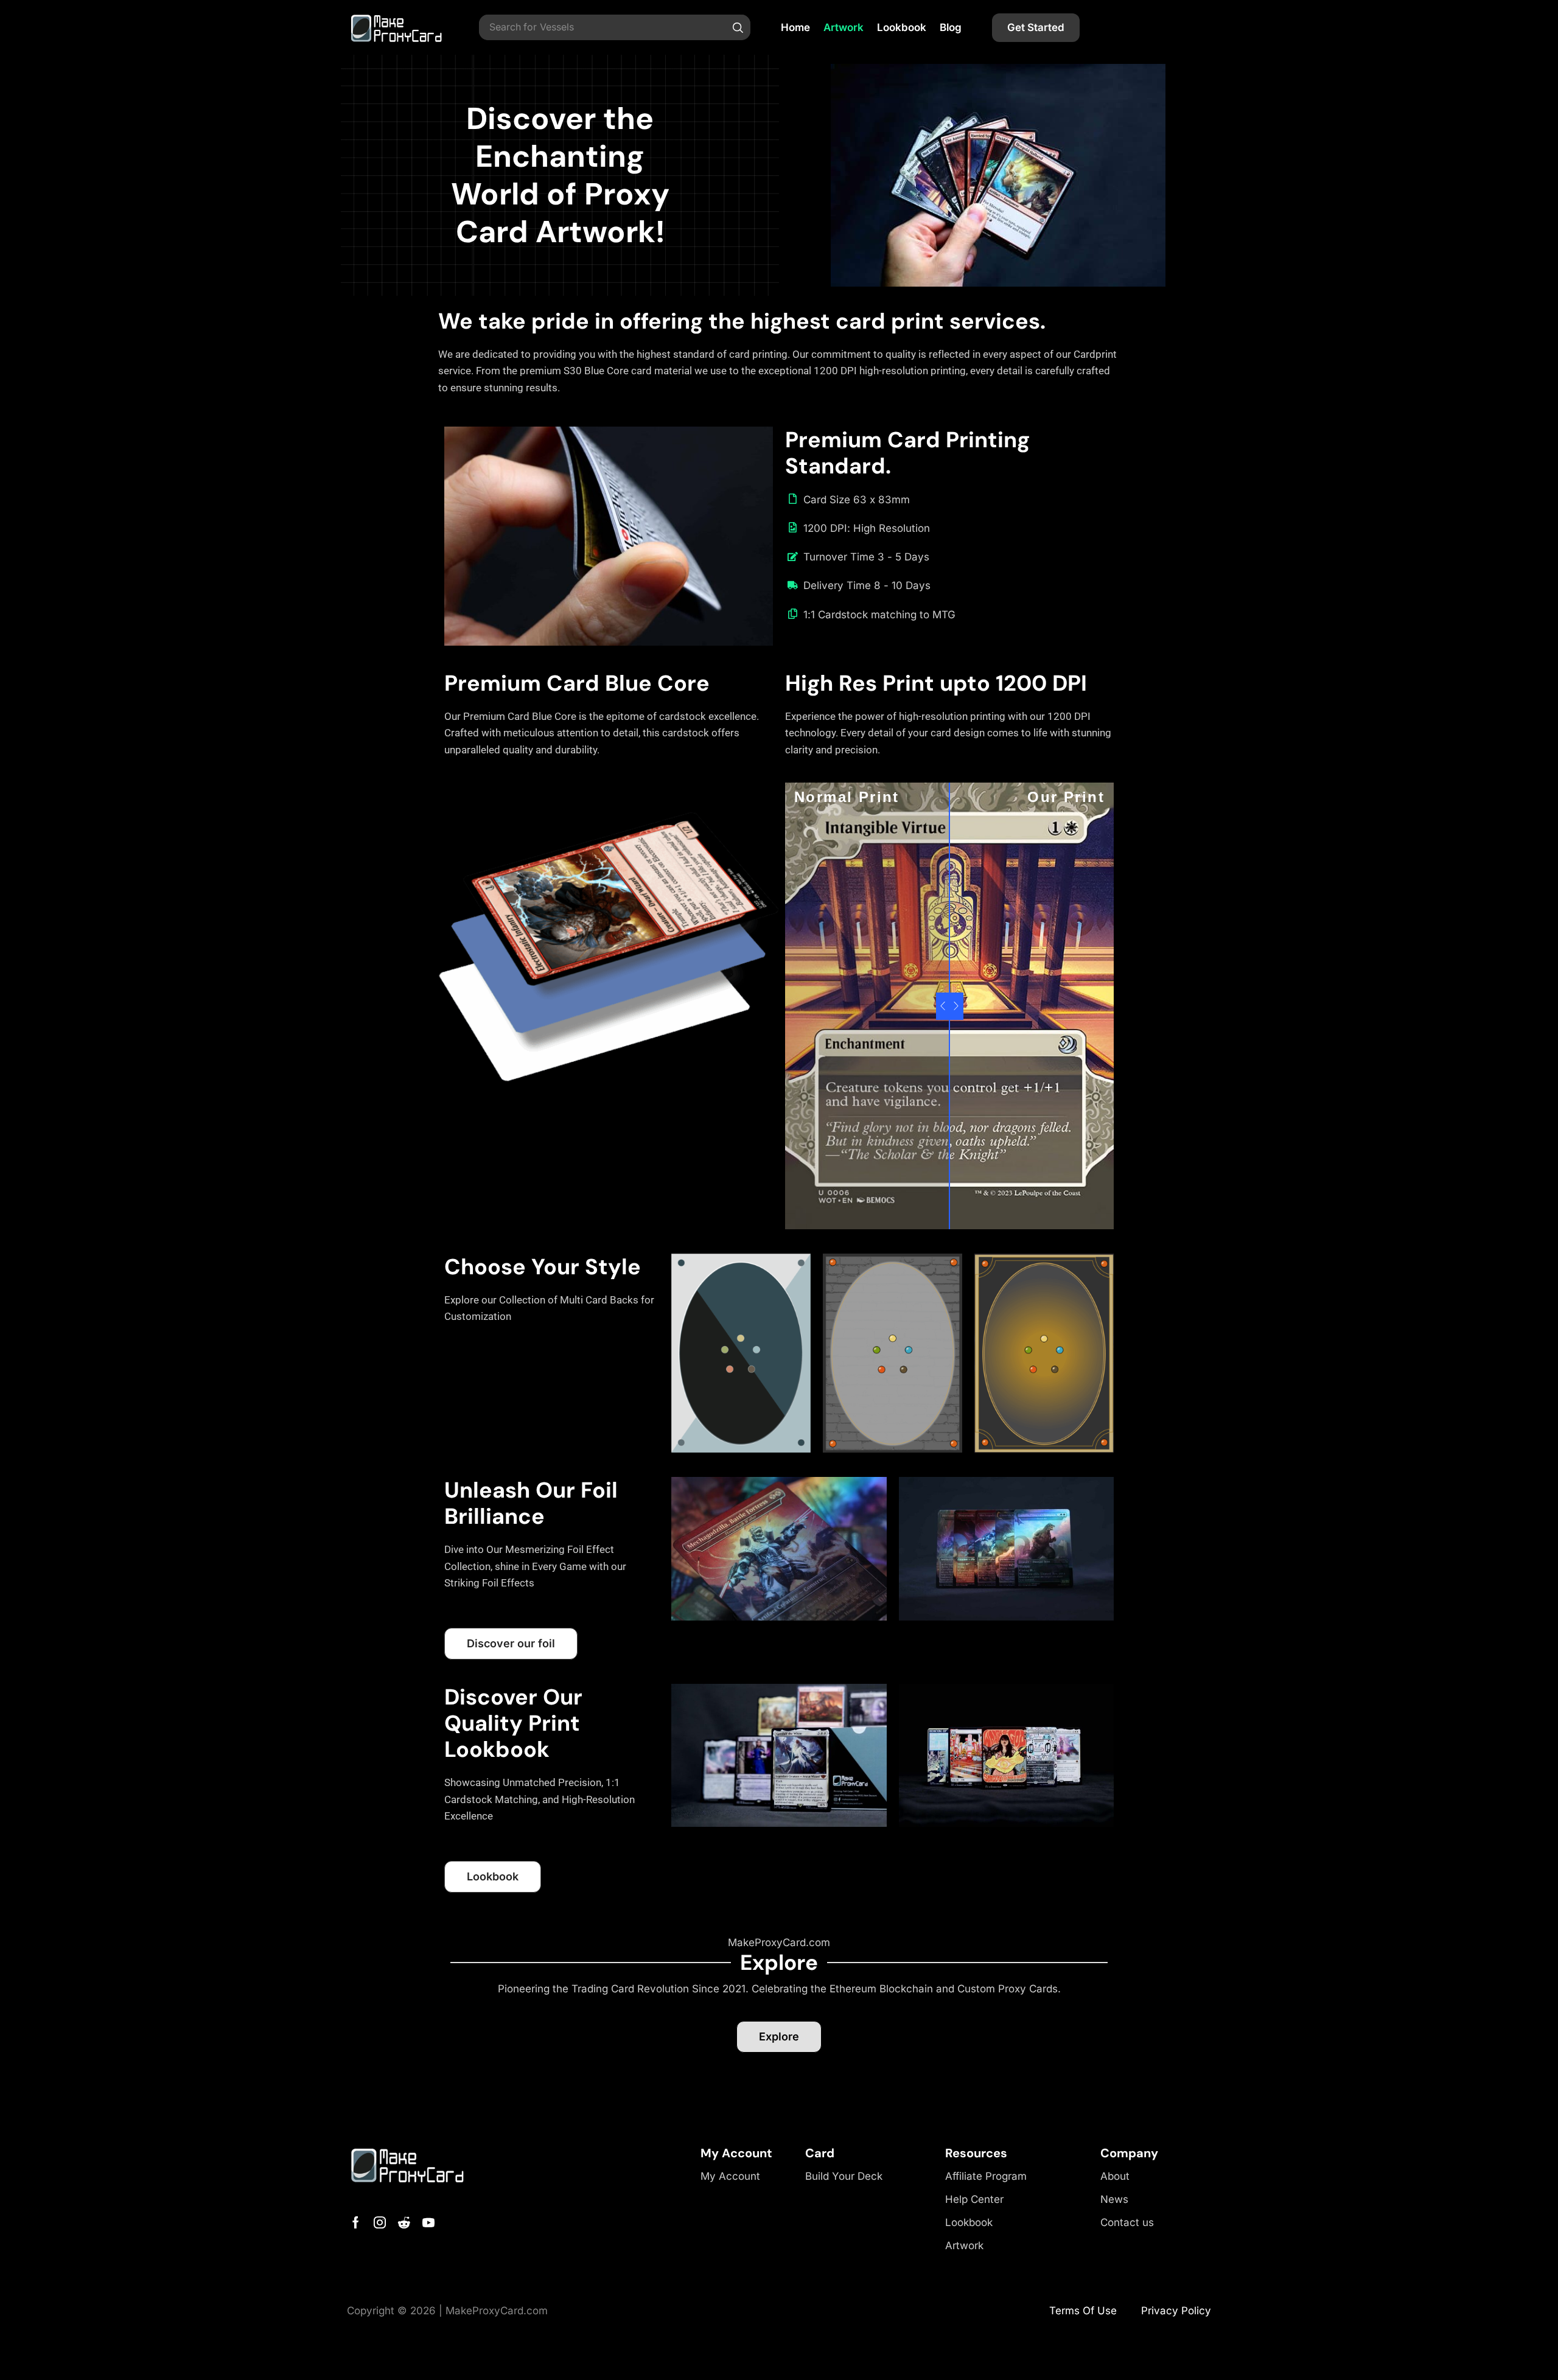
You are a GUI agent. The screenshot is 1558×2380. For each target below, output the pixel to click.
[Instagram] (380, 2222)
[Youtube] (428, 2222)
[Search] (738, 27)
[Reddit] (404, 2222)
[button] (1036, 28)
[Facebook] (356, 2222)
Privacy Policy (1176, 2311)
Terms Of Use (1083, 2311)
